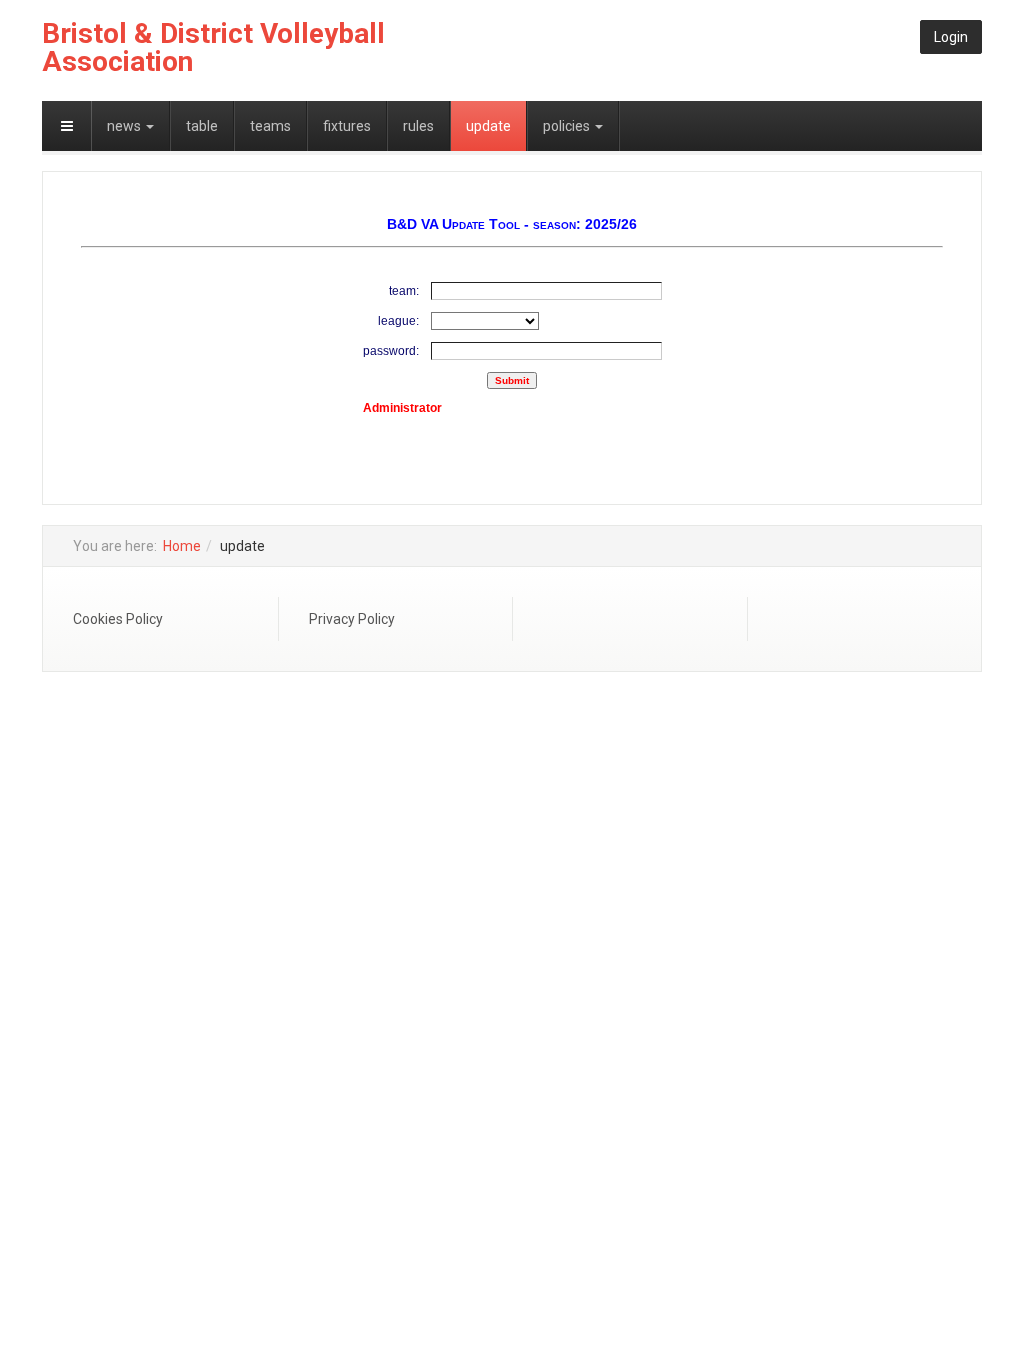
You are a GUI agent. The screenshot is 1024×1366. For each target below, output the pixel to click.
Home (182, 546)
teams (270, 126)
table (202, 126)
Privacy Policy (352, 619)
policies (568, 126)
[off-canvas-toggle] (67, 126)
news (125, 126)
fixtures (347, 126)
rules (418, 126)
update (488, 126)
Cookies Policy (118, 619)
